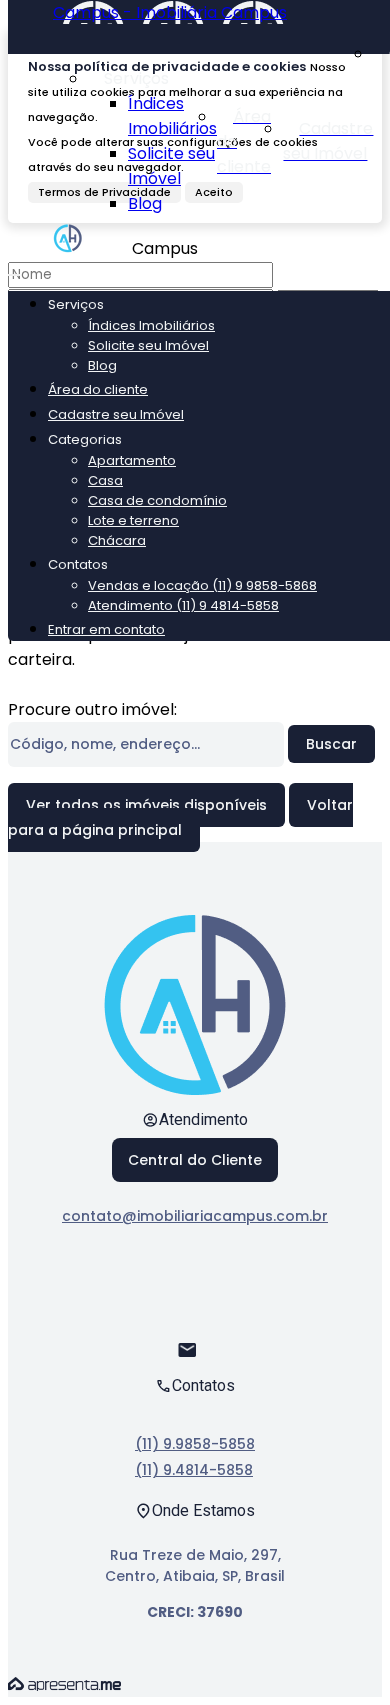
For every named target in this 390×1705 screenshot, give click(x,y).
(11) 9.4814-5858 (194, 1470)
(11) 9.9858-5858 (195, 1444)
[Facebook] (195, 1288)
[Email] (195, 1358)
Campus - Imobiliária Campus (170, 12)
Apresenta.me (64, 1684)
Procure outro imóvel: (92, 709)
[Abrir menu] (14, 269)
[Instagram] (195, 1323)
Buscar (331, 744)
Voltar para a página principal (180, 817)
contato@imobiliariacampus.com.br (195, 1216)
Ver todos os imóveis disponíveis (146, 805)
